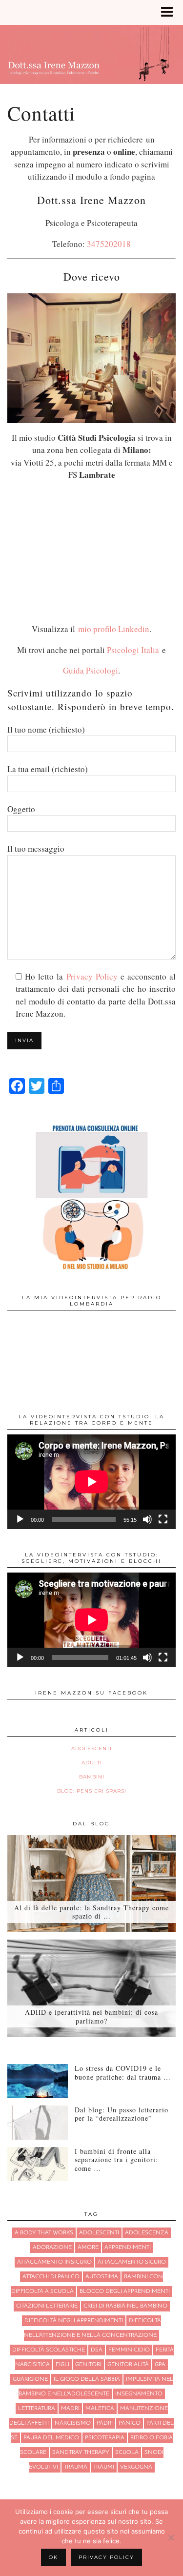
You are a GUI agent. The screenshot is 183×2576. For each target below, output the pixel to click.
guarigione (30, 2379)
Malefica (100, 2409)
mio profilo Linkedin (114, 629)
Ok (53, 2557)
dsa (97, 2350)
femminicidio (129, 2350)
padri (105, 2423)
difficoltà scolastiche (49, 2350)
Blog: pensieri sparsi (92, 1791)
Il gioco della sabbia (87, 2379)
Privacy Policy (92, 976)
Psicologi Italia (134, 650)
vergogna (136, 2467)
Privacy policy (106, 2557)
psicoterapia (105, 2438)
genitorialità (128, 2365)
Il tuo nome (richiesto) (46, 729)
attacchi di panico (51, 2277)
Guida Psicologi (91, 670)
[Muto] (147, 1519)
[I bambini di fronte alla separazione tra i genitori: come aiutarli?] (38, 2164)
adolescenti (99, 2233)
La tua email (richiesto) (48, 769)
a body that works (44, 2233)
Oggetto (21, 809)
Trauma (76, 2467)
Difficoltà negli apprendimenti (74, 2321)
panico (130, 2423)
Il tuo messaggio (36, 848)
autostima (102, 2277)
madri (70, 2409)
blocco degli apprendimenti (125, 2291)
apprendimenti (128, 2248)
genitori (88, 2365)
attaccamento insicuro (54, 2262)
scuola (127, 2453)
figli (62, 2365)
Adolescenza (147, 2233)
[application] (91, 1482)
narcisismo (73, 2423)
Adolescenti (91, 1748)
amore (88, 2248)
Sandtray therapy (81, 2453)
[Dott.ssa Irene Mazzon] (91, 48)
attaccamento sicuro (132, 2262)
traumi (104, 2467)
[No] (171, 2537)
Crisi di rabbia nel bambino (125, 2306)
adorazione (52, 2248)
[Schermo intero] (163, 1519)
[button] (170, 12)
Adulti (92, 1763)
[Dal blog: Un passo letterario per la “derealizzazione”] (38, 2123)
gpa (160, 2365)
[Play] (20, 1519)
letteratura (37, 2409)
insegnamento (139, 2394)
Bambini (92, 1777)
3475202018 (109, 244)
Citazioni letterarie (47, 2306)
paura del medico (51, 2438)
